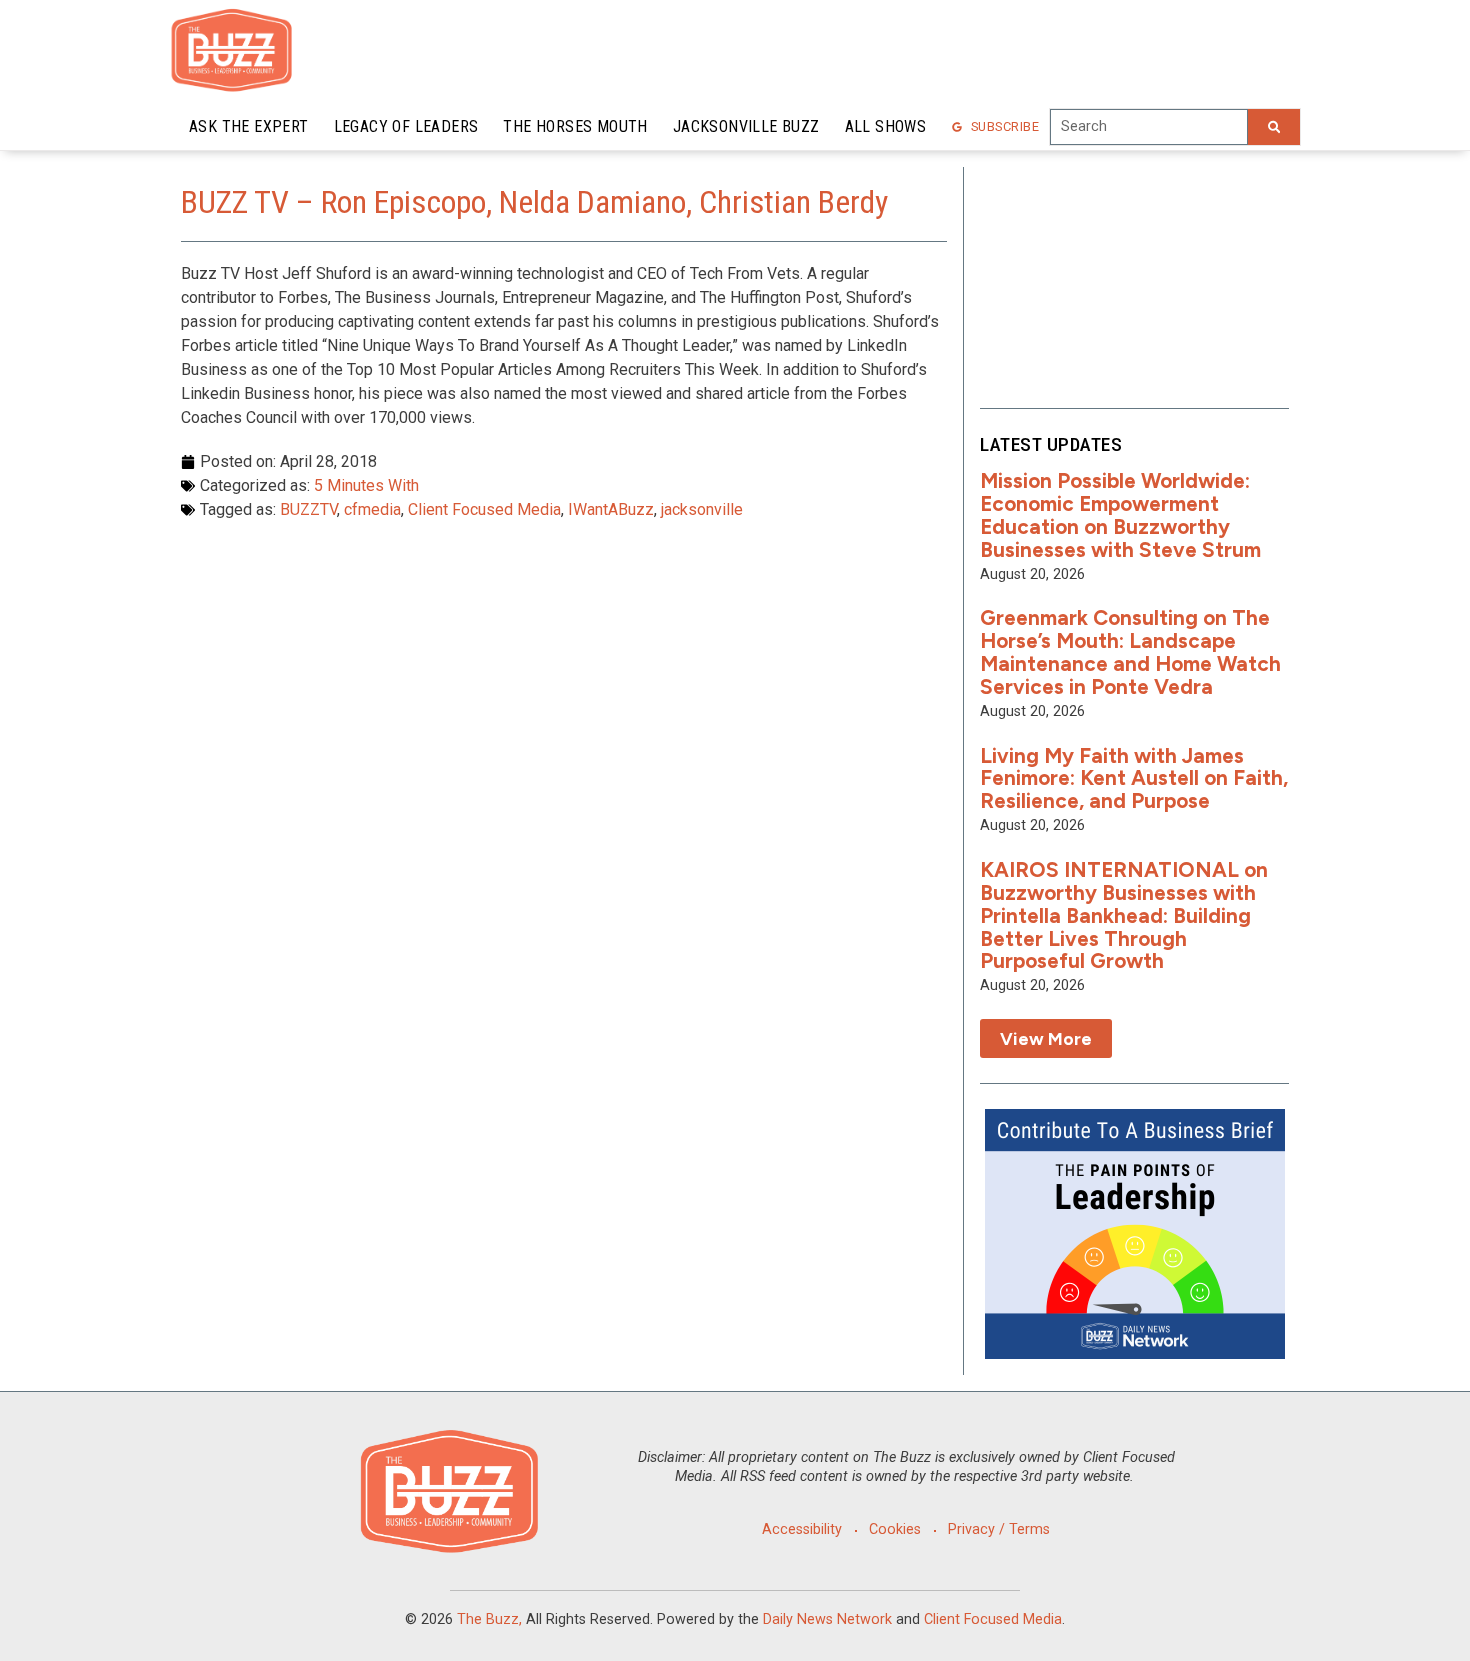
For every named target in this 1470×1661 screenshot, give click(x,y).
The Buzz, (489, 1619)
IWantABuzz (611, 509)
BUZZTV (308, 509)
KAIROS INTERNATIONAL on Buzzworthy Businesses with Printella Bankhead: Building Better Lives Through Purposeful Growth (1124, 915)
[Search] (1274, 127)
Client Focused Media (484, 509)
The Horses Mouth (575, 126)
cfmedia (372, 509)
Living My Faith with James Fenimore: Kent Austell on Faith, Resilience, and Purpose (1134, 778)
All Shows (886, 126)
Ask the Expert (249, 126)
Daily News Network (827, 1619)
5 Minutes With (366, 485)
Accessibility (802, 1529)
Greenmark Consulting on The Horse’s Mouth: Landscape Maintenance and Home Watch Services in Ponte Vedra (1130, 652)
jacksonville (702, 509)
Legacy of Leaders (406, 126)
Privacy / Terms (999, 1529)
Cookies (895, 1529)
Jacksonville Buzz (746, 126)
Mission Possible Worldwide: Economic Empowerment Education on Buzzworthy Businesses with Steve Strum (1120, 515)
